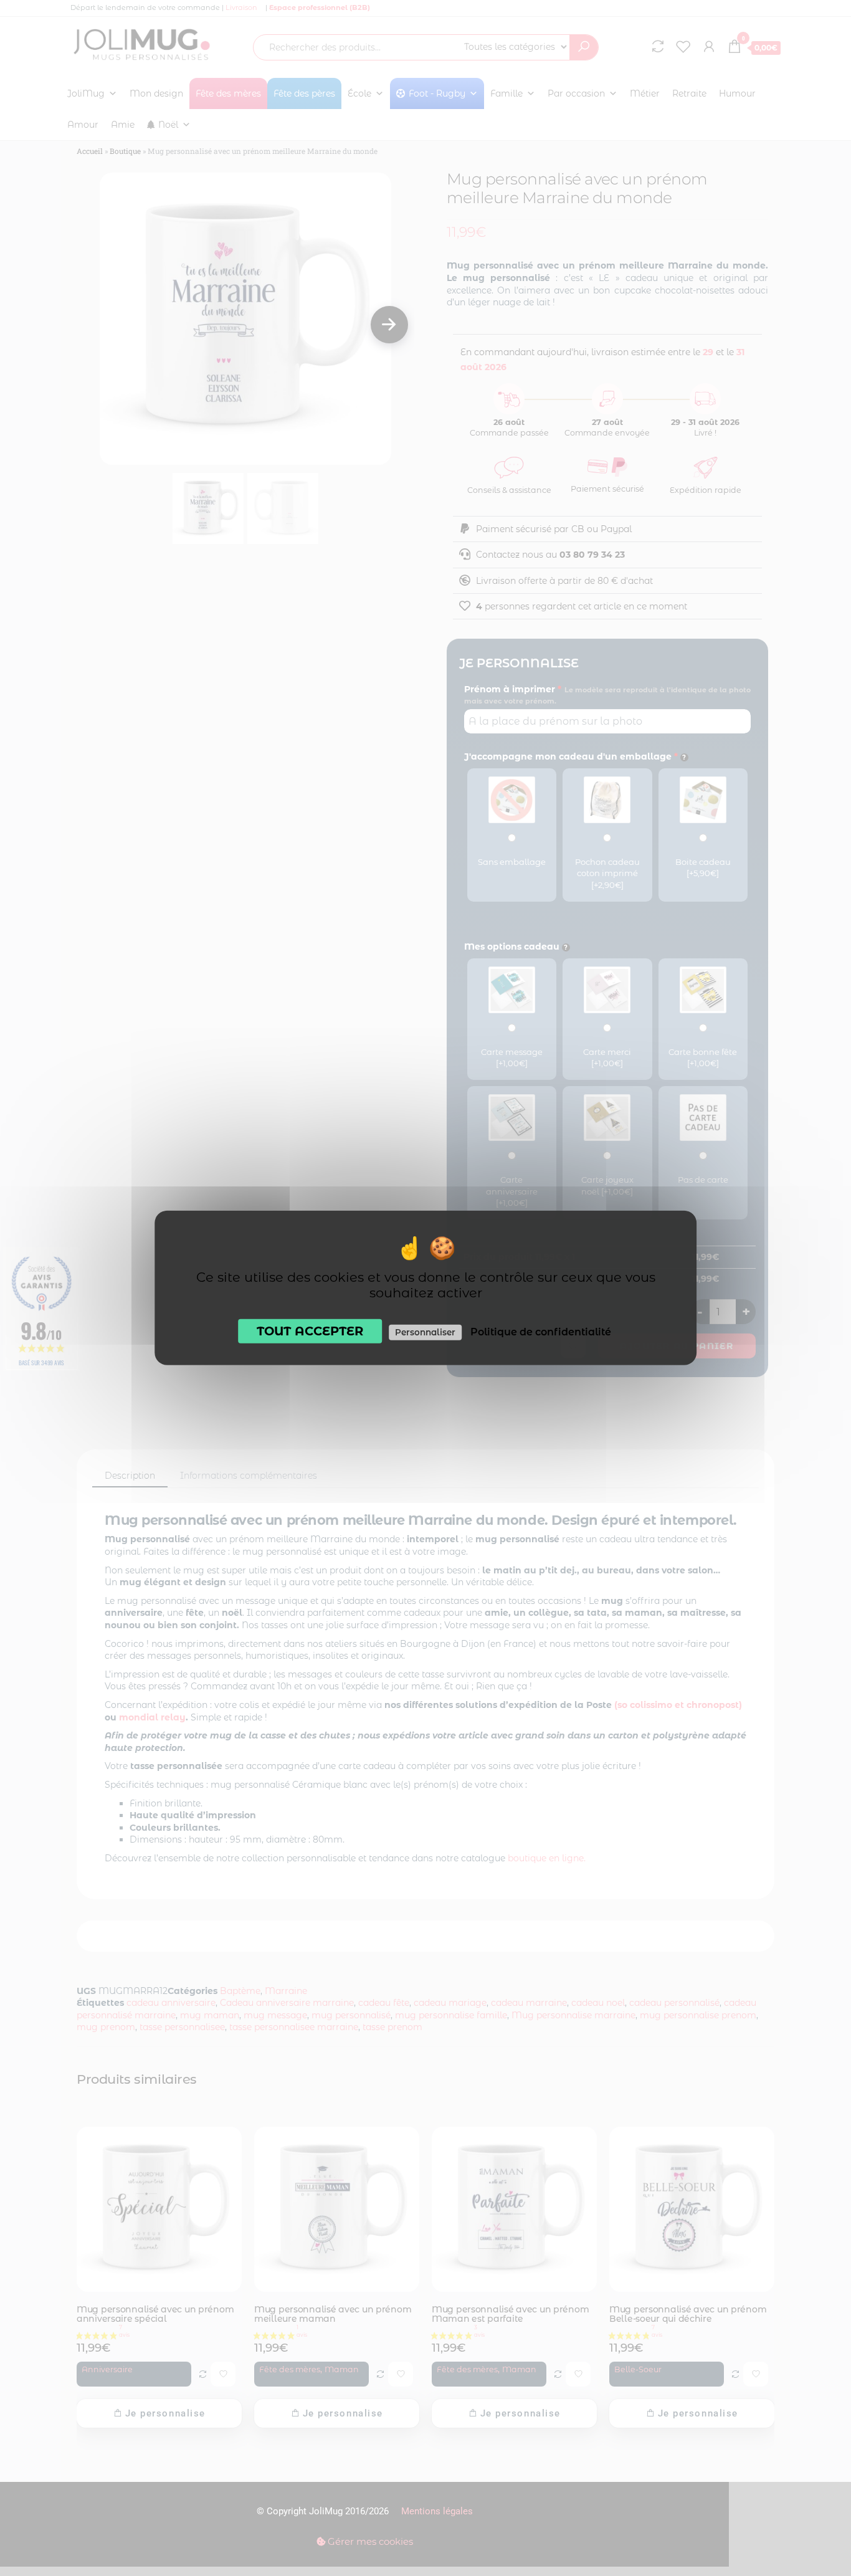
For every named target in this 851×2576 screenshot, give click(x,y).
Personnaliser (425, 1332)
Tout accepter (310, 1331)
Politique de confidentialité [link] (541, 1332)
